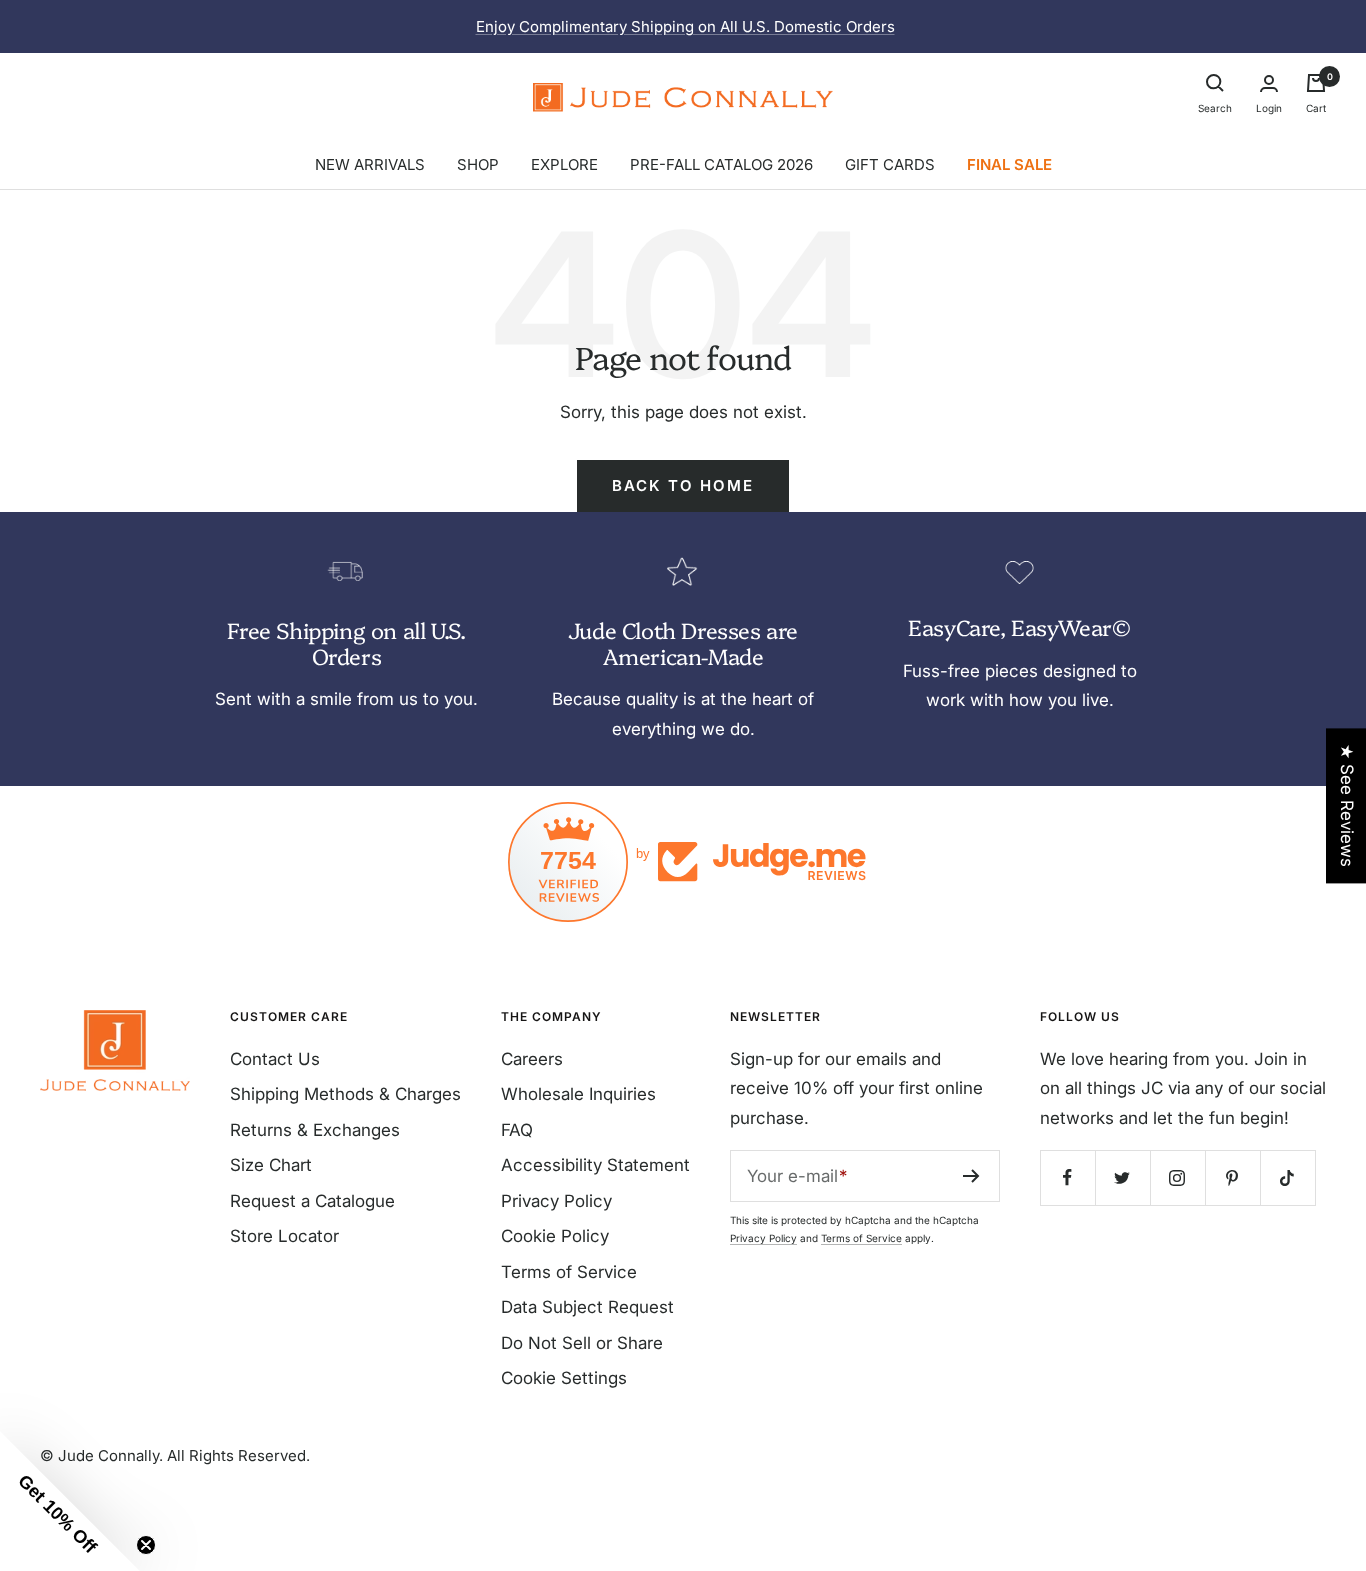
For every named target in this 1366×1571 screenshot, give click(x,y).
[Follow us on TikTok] (1287, 1177)
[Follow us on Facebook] (1067, 1177)
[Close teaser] (146, 1545)
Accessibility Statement (595, 1165)
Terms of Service (569, 1272)
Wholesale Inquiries (578, 1094)
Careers (532, 1059)
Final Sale (1009, 164)
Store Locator (284, 1236)
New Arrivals (370, 164)
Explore (564, 164)
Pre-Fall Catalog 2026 (721, 164)
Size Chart (271, 1165)
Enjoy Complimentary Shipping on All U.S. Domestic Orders (685, 26)
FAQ (517, 1130)
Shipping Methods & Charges (345, 1094)
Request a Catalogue (312, 1201)
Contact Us (275, 1059)
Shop (478, 164)
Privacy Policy (556, 1201)
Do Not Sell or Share (582, 1343)
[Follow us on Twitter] (1122, 1177)
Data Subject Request (587, 1307)
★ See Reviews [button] (1347, 805)
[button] (70, 1501)
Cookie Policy (555, 1236)
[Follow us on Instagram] (1177, 1177)
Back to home (683, 485)
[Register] (971, 1176)
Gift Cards (890, 164)
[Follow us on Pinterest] (1232, 1177)
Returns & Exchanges (315, 1130)
